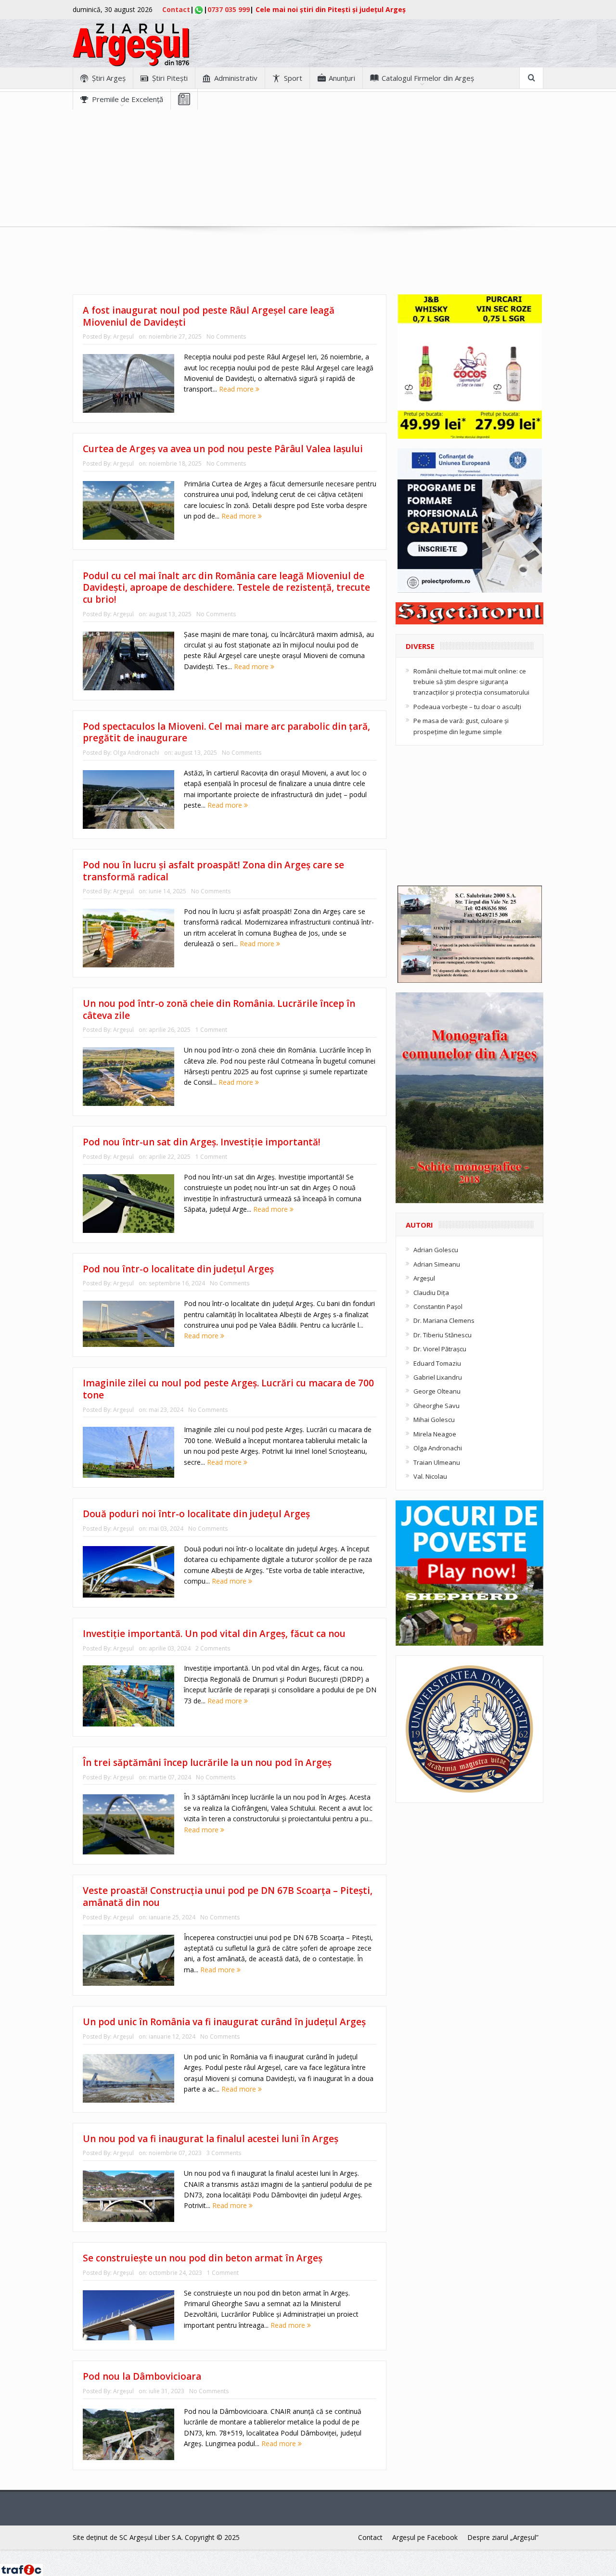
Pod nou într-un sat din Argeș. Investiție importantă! (202, 1142)
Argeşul (123, 336)
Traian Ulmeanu (437, 1462)
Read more (237, 389)
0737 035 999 (229, 9)
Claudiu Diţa (431, 1293)
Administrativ (236, 78)
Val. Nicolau (430, 1476)
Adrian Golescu (436, 1250)
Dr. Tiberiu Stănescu (443, 1335)
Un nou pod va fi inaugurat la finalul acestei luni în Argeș (211, 2139)
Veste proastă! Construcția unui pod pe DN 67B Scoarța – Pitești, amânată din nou (228, 1897)
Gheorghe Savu (436, 1406)
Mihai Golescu (434, 1420)
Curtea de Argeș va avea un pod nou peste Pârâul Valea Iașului (223, 449)
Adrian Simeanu (437, 1264)
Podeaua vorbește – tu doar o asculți (467, 707)
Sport (293, 78)
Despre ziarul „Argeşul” (503, 2537)
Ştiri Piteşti (170, 78)
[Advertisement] (308, 177)
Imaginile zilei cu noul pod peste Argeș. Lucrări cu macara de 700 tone (228, 1389)
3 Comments (224, 2153)
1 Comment (211, 1030)
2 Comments (213, 1648)
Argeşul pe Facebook (425, 2537)
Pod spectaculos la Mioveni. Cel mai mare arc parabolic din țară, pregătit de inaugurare (226, 732)
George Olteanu (437, 1391)
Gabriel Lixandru (438, 1377)
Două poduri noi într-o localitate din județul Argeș (196, 1514)
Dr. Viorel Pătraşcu (440, 1349)
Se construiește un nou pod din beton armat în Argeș (203, 2258)
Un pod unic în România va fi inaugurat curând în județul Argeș (224, 2022)
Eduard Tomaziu (437, 1363)
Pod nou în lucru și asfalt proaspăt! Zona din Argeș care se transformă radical (213, 871)
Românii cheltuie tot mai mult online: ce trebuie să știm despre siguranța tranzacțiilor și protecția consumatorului (471, 682)
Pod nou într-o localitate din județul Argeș (178, 1269)
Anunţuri (342, 78)
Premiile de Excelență (128, 99)
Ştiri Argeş (109, 78)
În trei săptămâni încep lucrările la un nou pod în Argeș (207, 1763)
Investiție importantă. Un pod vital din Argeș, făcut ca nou (214, 1634)
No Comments (226, 336)
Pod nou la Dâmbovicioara (142, 2376)
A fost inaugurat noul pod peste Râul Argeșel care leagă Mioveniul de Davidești (209, 316)
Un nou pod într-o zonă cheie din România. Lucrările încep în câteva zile (219, 1009)
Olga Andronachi (136, 753)
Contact (176, 9)
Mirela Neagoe (435, 1434)
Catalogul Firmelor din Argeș (428, 78)
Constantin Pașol (438, 1307)
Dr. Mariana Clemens (444, 1320)
